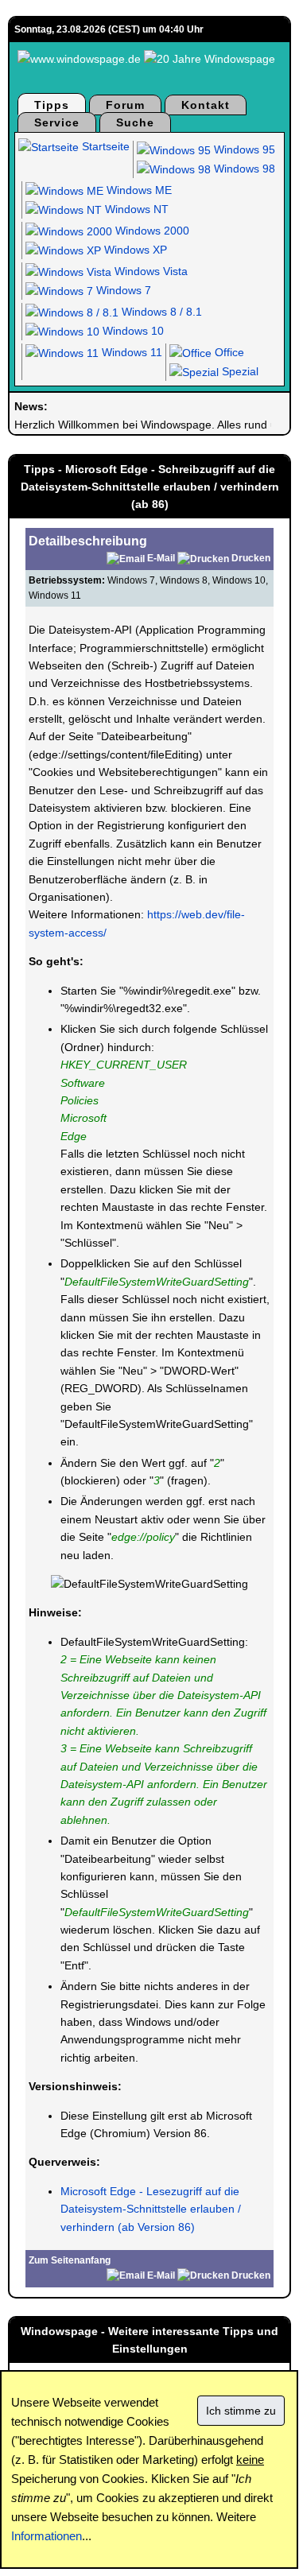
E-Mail (161, 558)
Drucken (251, 558)
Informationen (47, 2536)
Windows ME (138, 190)
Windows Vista (149, 271)
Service (57, 122)
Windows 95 (243, 149)
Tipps (52, 105)
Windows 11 (130, 352)
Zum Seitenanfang (70, 2260)
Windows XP (134, 250)
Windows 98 (243, 169)
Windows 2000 (151, 231)
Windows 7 (122, 290)
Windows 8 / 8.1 (160, 312)
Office (228, 352)
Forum (125, 105)
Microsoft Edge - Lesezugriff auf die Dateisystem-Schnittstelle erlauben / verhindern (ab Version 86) (151, 2209)
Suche (135, 122)
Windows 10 (132, 331)
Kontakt (206, 105)
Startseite (104, 146)
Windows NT (135, 209)
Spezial (239, 371)
